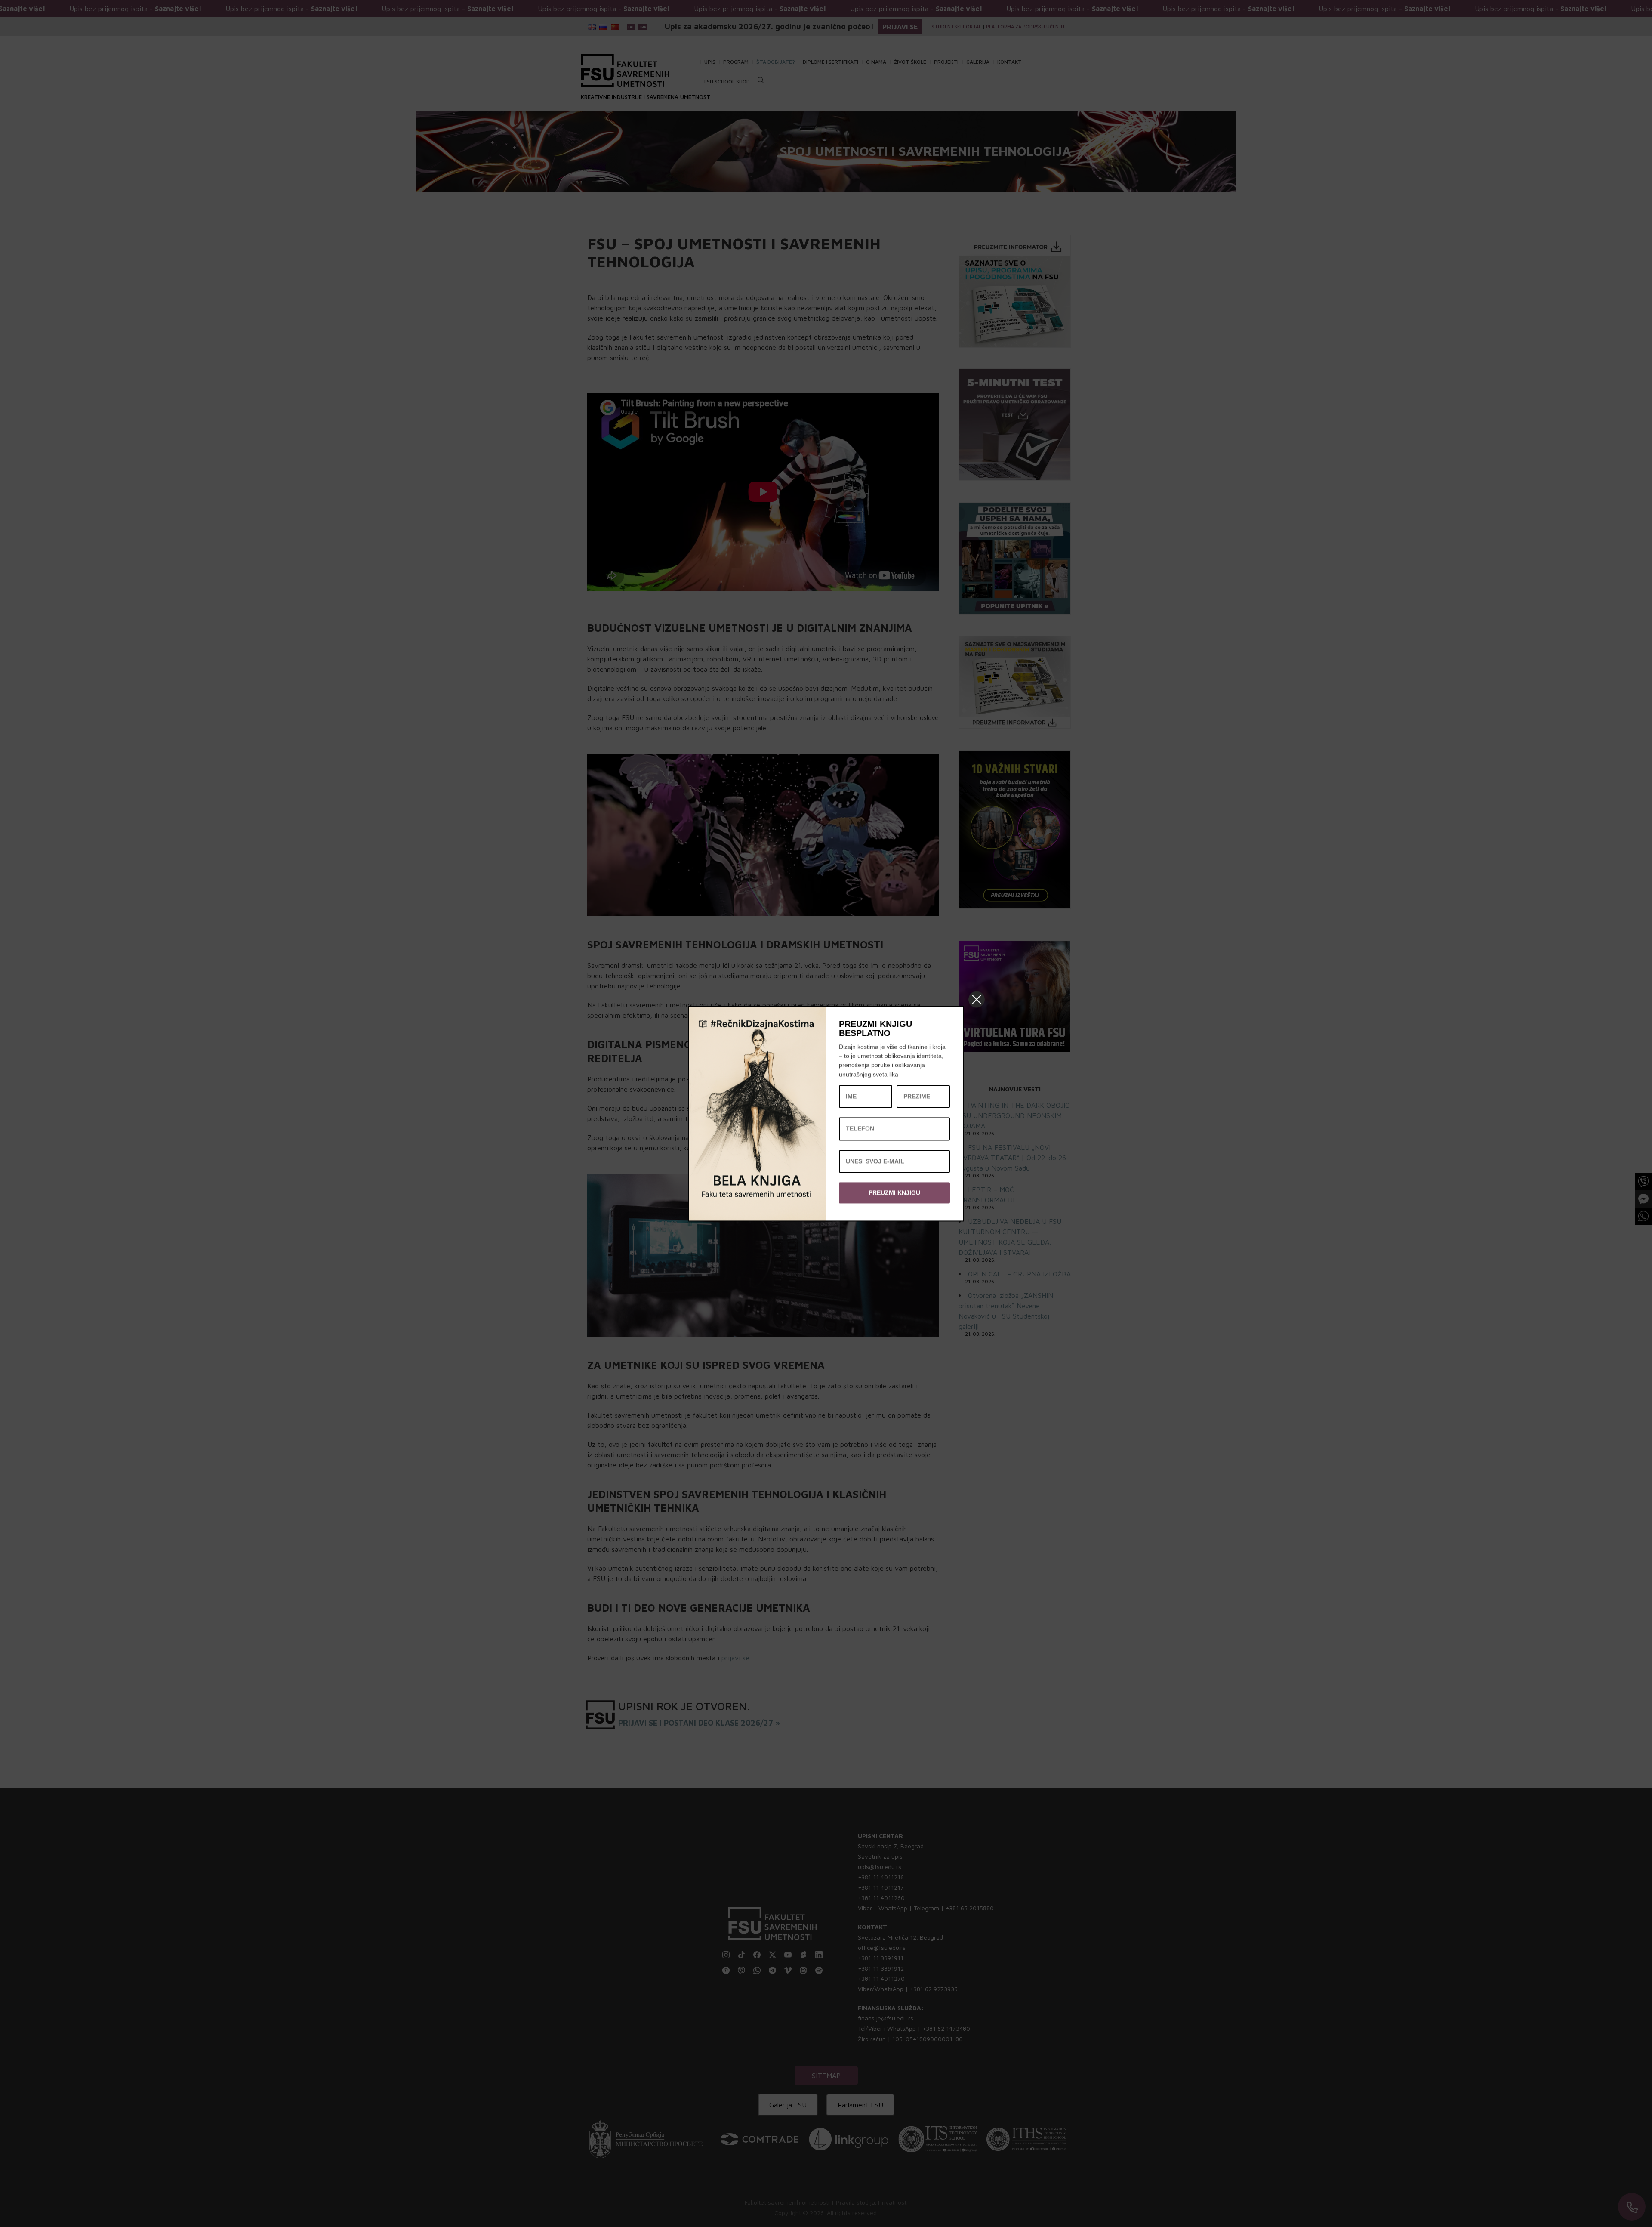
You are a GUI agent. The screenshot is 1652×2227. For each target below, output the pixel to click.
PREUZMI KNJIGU (894, 1192)
